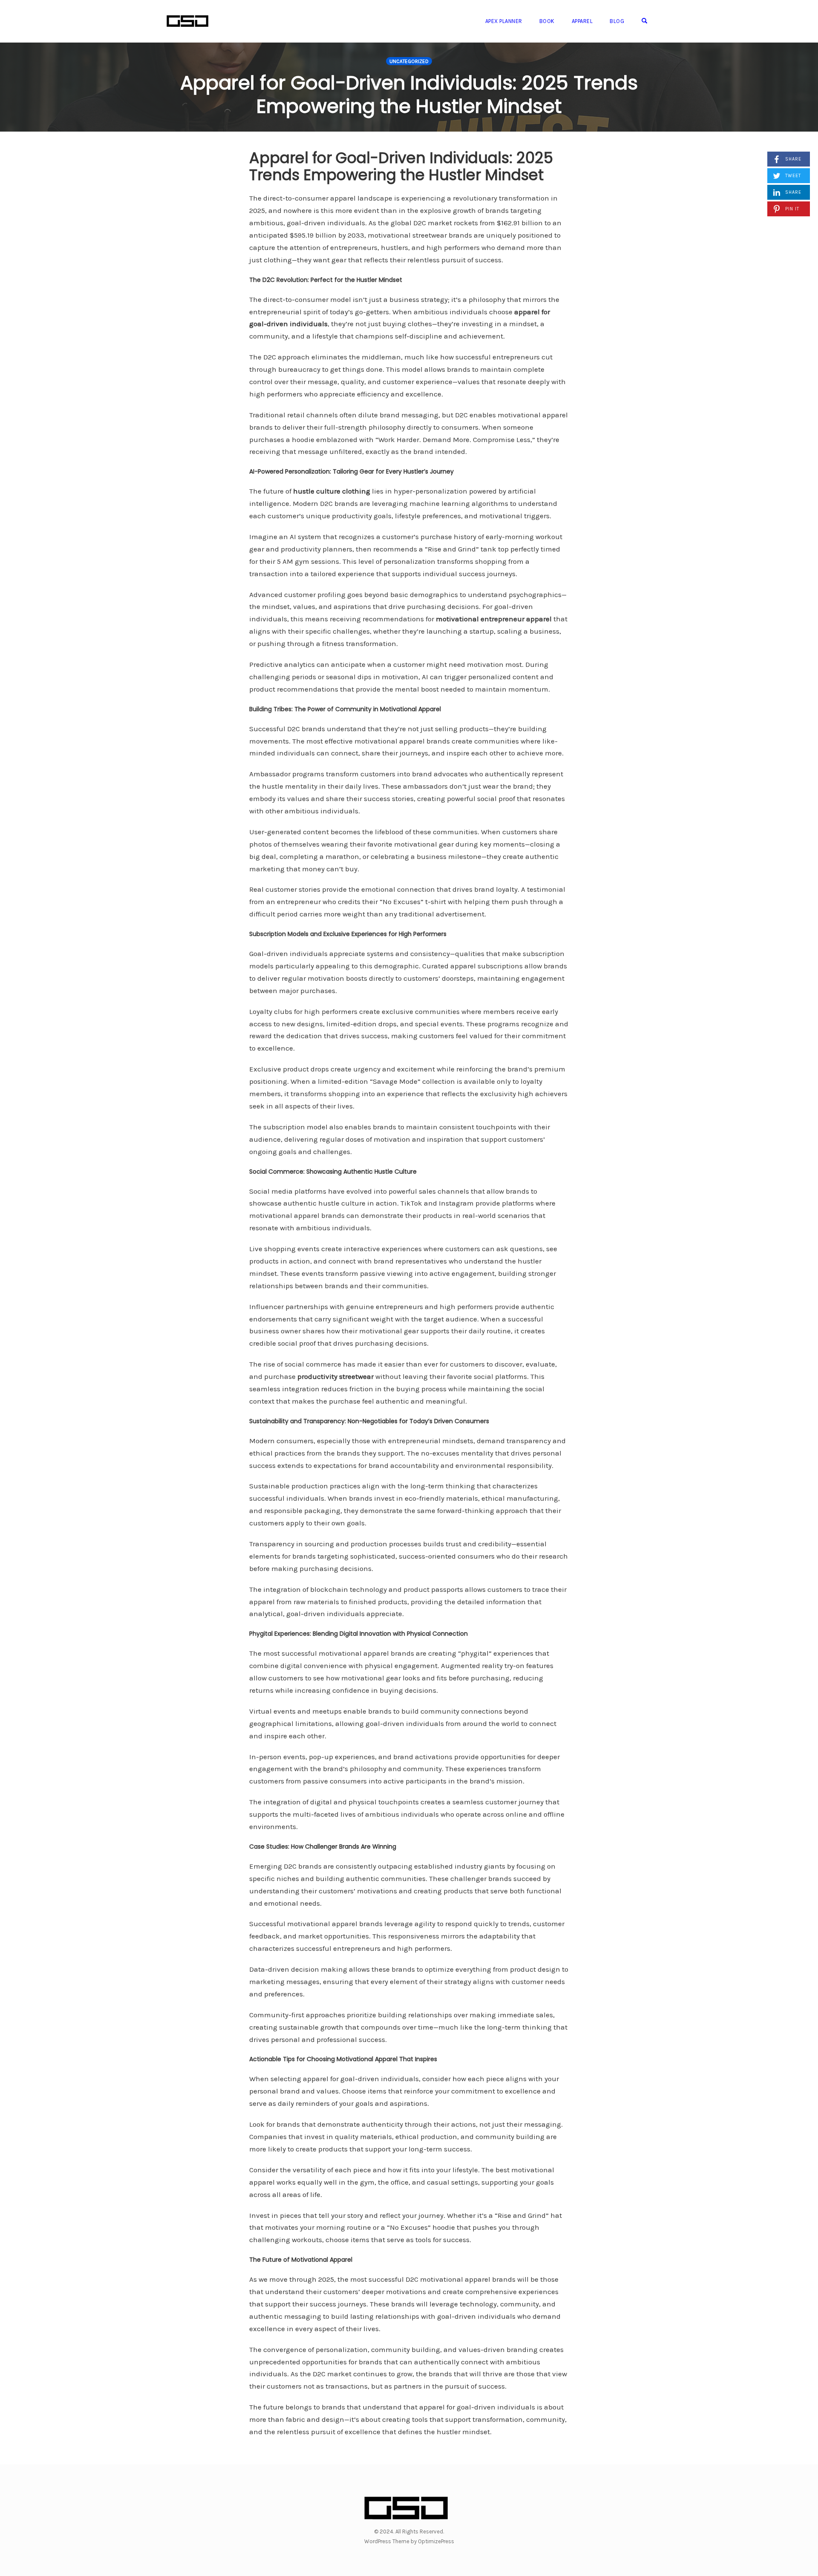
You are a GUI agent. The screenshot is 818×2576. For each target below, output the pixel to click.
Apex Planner (504, 21)
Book (547, 21)
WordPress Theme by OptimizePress (409, 2541)
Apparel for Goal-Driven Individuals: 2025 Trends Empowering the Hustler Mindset (409, 95)
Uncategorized (409, 61)
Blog (617, 21)
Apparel (582, 21)
